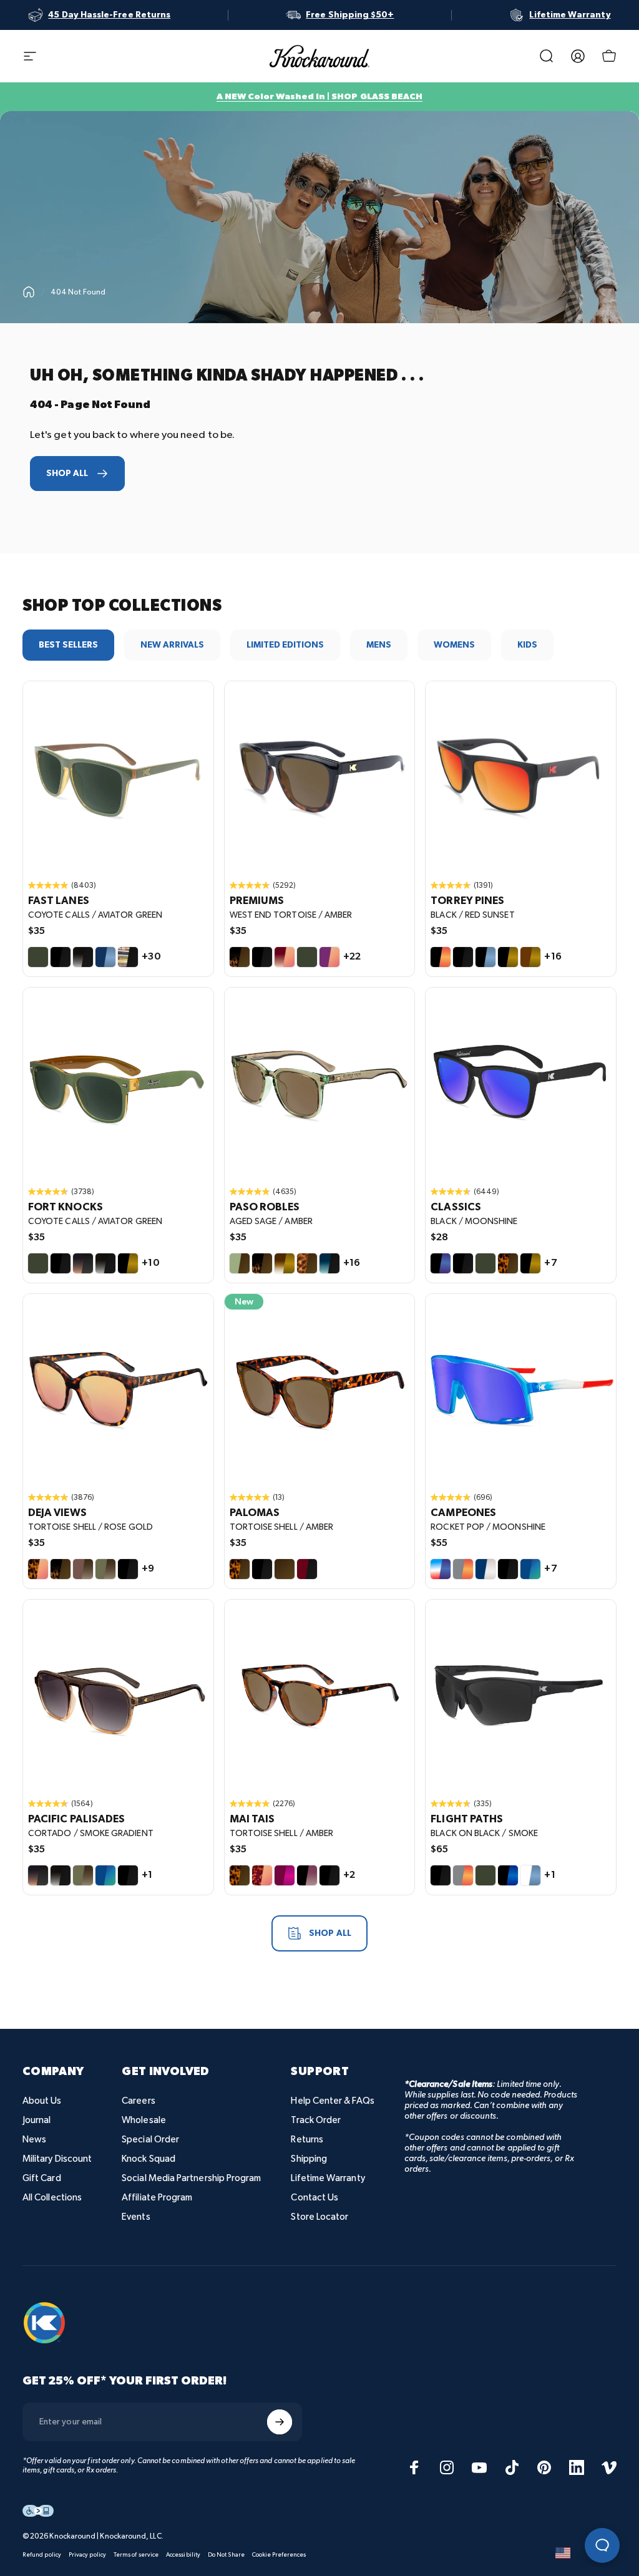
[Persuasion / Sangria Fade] (307, 1875)
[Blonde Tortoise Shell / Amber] (307, 1263)
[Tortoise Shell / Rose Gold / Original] (118, 1389)
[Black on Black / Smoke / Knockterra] (521, 1695)
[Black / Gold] (508, 957)
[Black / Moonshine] (441, 1263)
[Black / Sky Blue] (485, 957)
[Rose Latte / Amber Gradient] (83, 1569)
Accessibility (183, 2555)
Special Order (150, 2140)
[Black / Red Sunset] (441, 957)
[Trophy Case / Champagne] (485, 1569)
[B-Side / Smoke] (128, 957)
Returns (307, 2140)
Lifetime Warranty (328, 2178)
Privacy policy (87, 2555)
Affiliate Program (157, 2198)
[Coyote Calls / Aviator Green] (38, 957)
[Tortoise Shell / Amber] (508, 1263)
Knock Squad (149, 2159)
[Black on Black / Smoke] (61, 957)
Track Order (316, 2120)
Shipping (309, 2159)
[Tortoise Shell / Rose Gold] (38, 1569)
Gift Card (42, 2178)
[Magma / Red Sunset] (463, 1569)
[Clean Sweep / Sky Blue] (530, 1875)
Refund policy (42, 2555)
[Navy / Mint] (530, 1569)
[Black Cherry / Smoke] (307, 1569)
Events (136, 2217)
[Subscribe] (280, 2422)
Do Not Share (226, 2555)
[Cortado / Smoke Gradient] (83, 1263)
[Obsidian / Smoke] (83, 957)
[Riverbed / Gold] (530, 957)
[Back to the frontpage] (29, 292)
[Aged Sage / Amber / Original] (320, 1083)
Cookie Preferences (279, 2555)
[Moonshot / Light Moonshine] (508, 1875)
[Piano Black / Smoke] (262, 1569)
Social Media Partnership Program (191, 2178)
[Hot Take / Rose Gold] (285, 957)
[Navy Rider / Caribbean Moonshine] (105, 1875)
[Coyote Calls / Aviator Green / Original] (118, 776)
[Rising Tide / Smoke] (329, 1263)
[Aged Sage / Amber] (240, 1263)
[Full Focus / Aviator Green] (485, 1875)
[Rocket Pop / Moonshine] (441, 1569)
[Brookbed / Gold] (285, 1263)
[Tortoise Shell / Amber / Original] (320, 1389)
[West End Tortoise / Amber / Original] (320, 776)
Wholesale (144, 2120)
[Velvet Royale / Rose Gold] (329, 957)
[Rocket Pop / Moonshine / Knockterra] (521, 1389)
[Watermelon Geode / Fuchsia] (285, 1875)
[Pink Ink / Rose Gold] (262, 1875)
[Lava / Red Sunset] (463, 1875)
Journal (37, 2120)
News (34, 2140)
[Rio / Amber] (285, 1569)
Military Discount (57, 2159)
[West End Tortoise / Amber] (240, 957)
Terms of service (136, 2555)
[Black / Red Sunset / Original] (521, 776)
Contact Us (315, 2198)
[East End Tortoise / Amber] (61, 1569)
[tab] (68, 645)
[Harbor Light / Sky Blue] (105, 957)
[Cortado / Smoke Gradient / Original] (118, 1695)
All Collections (52, 2198)
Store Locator (319, 2217)
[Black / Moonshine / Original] (521, 1083)
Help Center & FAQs (332, 2101)
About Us (42, 2101)
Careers (139, 2101)
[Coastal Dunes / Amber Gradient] (105, 1569)
